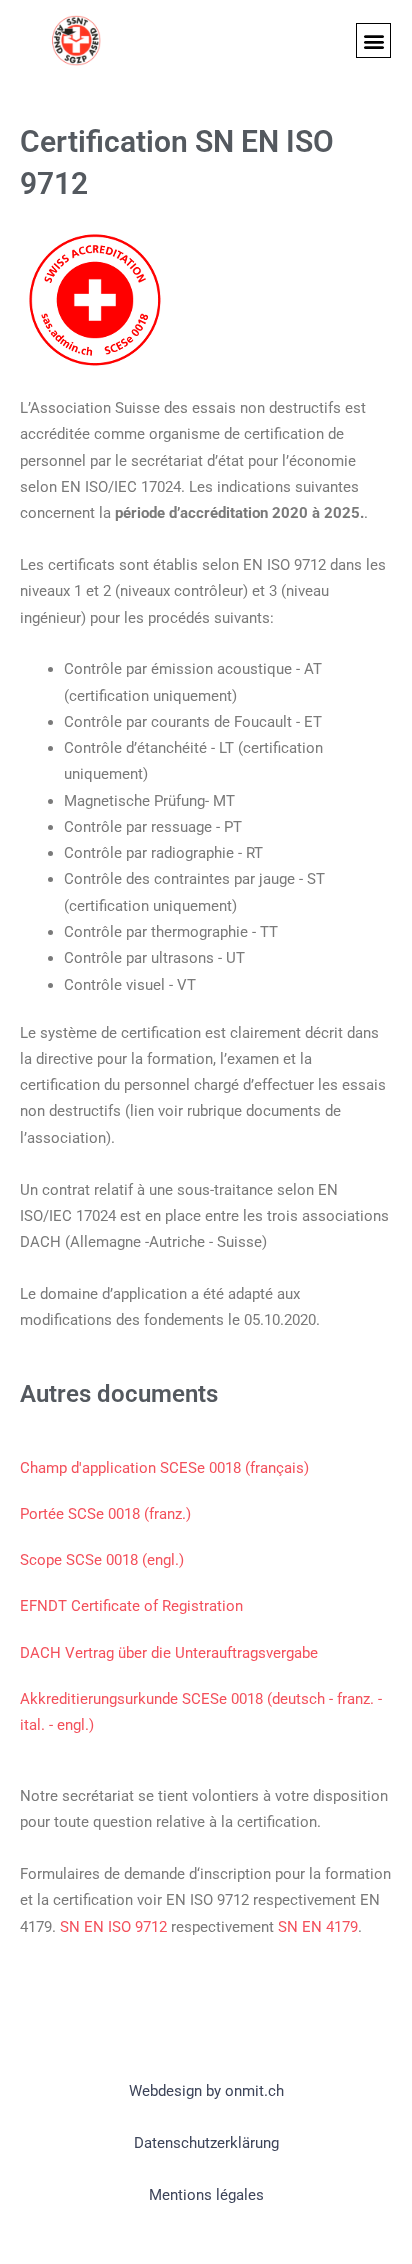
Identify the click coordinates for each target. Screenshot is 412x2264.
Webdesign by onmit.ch (206, 2091)
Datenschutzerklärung (206, 2143)
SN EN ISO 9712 (113, 1927)
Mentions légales (206, 2195)
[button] (373, 40)
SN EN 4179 (318, 1927)
